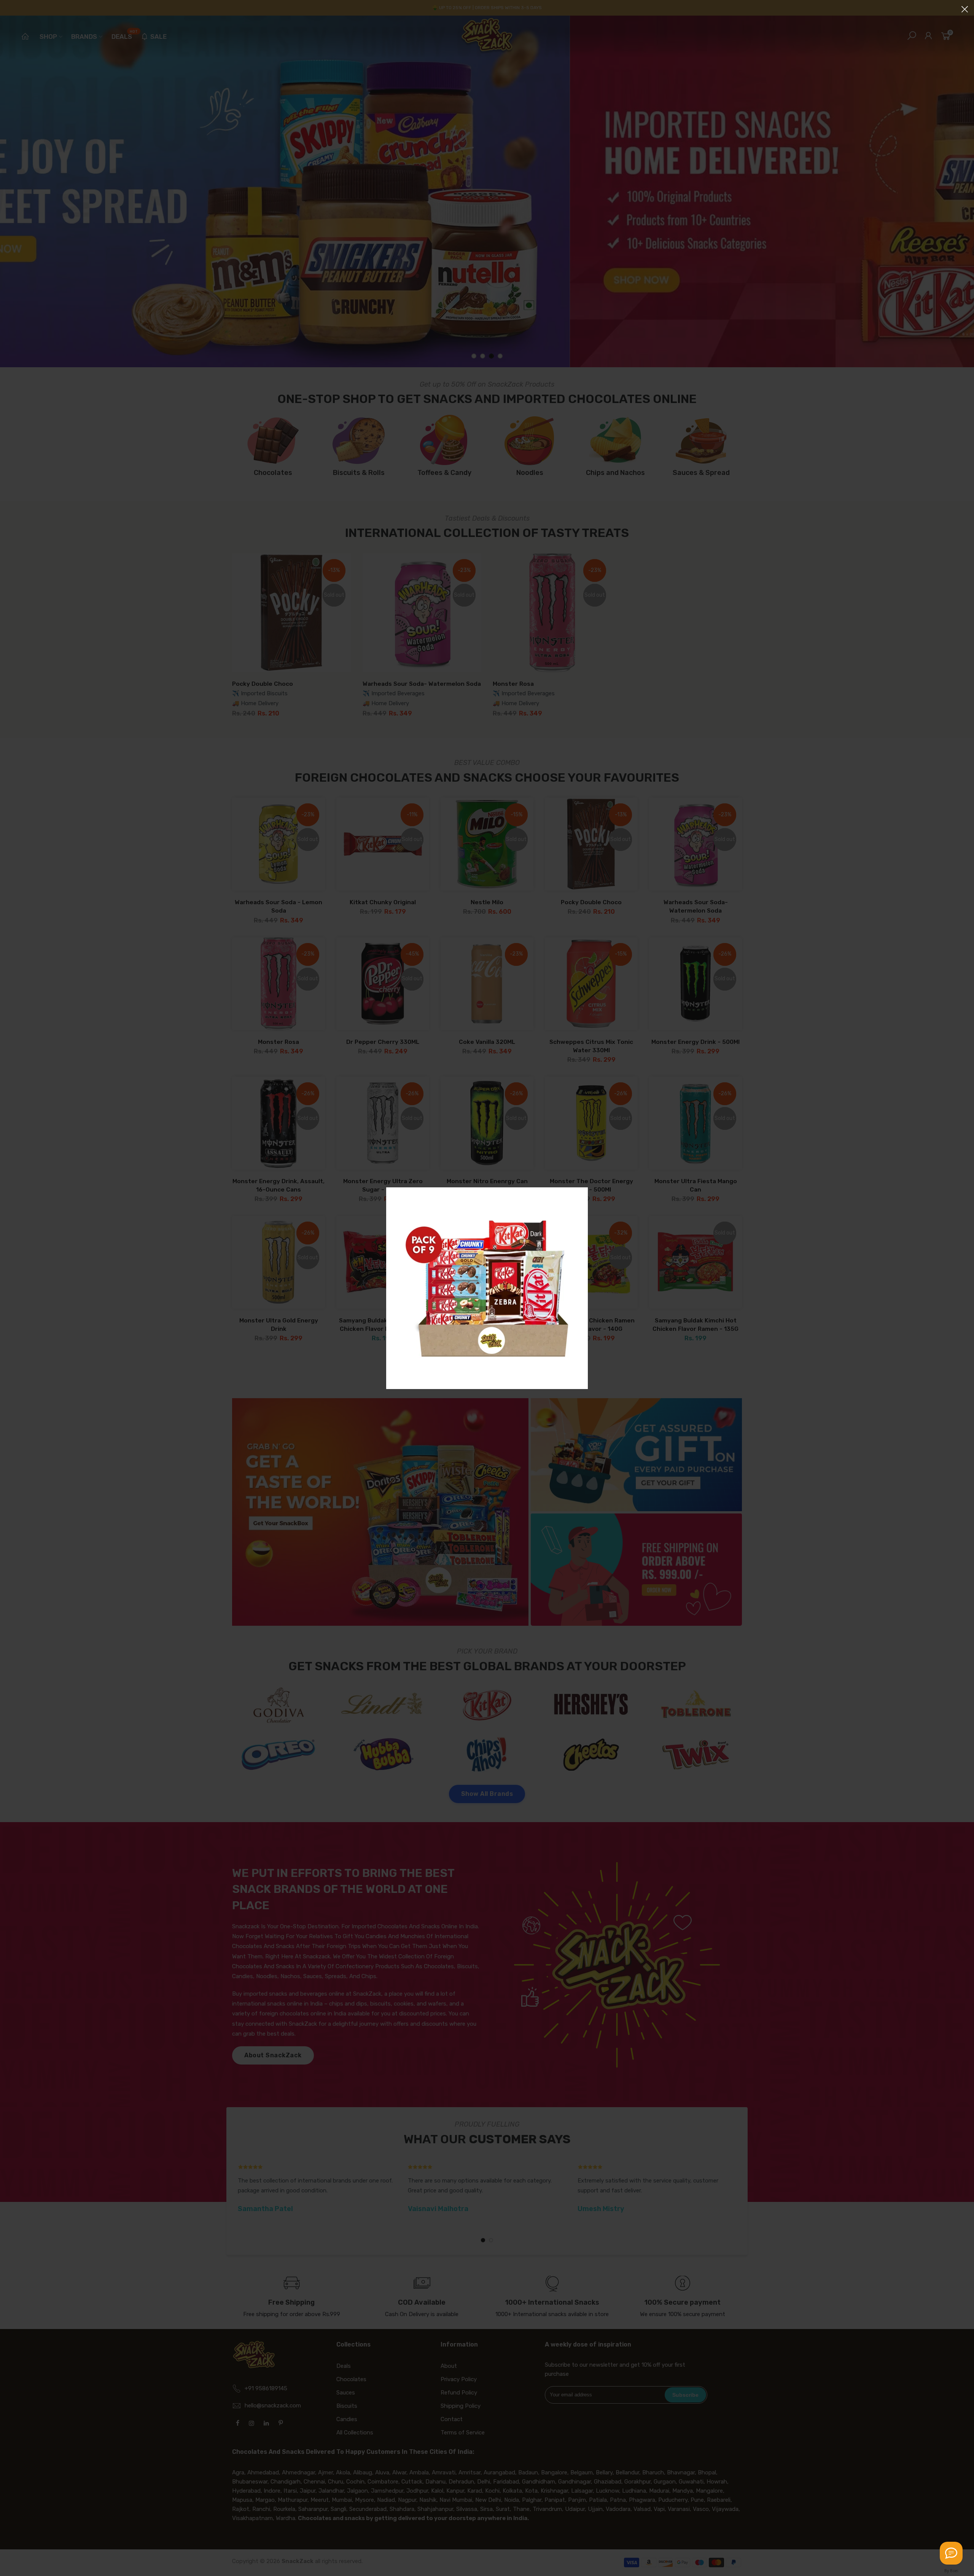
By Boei (951, 2571)
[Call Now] (951, 2553)
